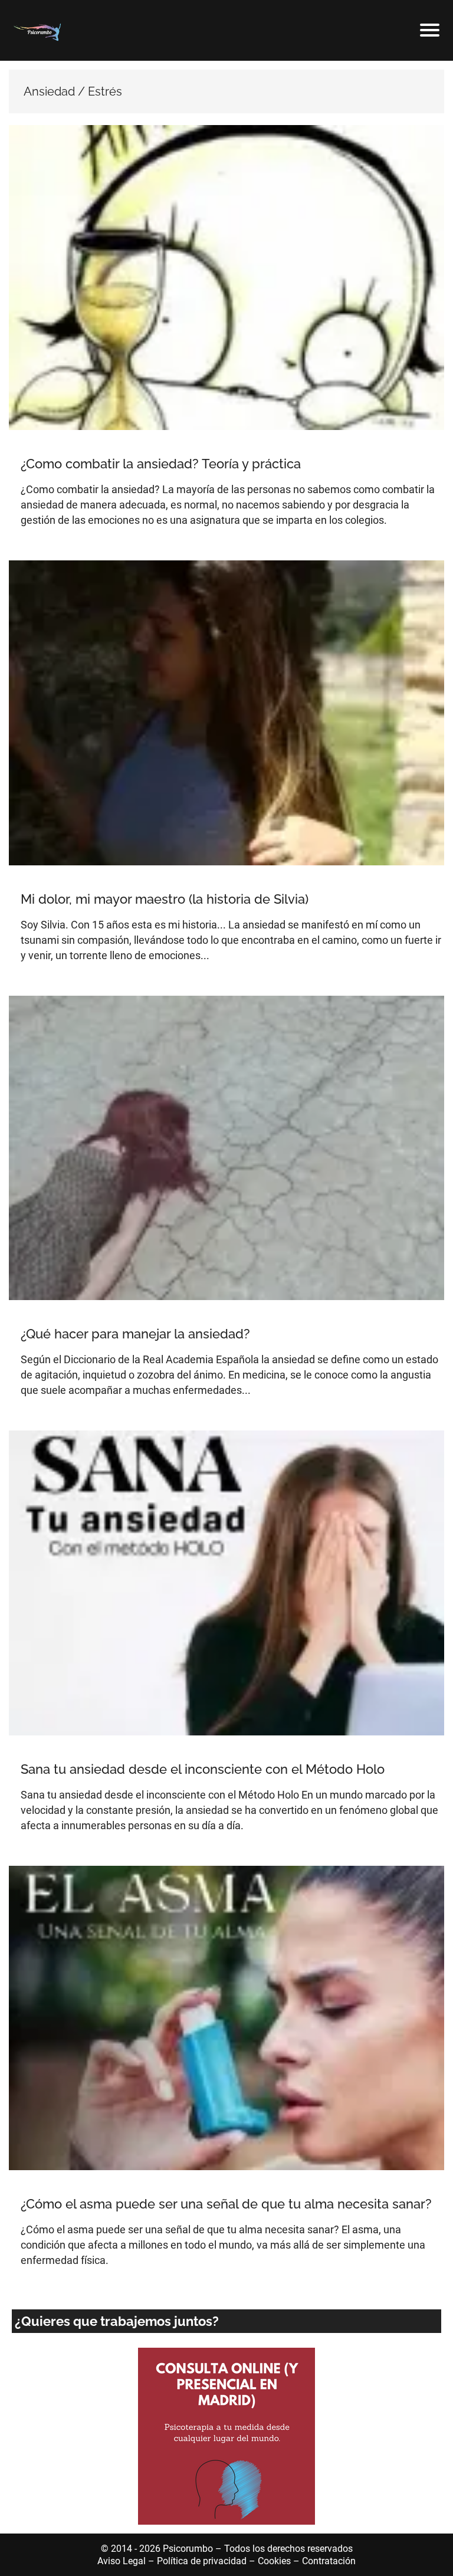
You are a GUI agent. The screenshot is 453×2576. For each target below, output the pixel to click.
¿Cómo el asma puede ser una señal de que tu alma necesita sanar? (226, 2204)
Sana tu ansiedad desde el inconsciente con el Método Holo (203, 1769)
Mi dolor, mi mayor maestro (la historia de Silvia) (165, 899)
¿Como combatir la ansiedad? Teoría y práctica (161, 464)
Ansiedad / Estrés (54, 442)
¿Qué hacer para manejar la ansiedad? (135, 1334)
